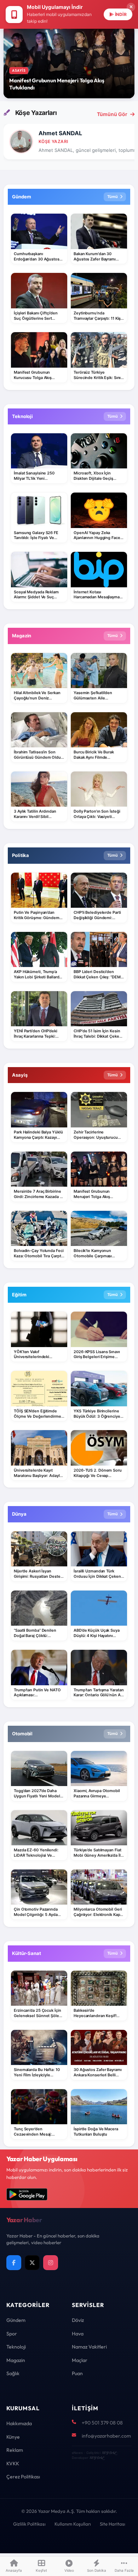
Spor (12, 2334)
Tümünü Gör (112, 114)
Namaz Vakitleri (89, 2347)
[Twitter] (32, 2263)
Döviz (78, 2320)
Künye (13, 2437)
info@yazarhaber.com (106, 2436)
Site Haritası (113, 2524)
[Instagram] (51, 2263)
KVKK (13, 2464)
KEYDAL (109, 2453)
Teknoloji (16, 2347)
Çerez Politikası (23, 2477)
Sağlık (13, 2373)
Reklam (15, 2450)
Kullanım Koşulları (73, 2524)
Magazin (16, 2360)
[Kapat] (131, 7)
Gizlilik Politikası (29, 2524)
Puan (77, 2373)
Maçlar (80, 2360)
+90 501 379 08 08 (102, 2423)
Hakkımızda (19, 2423)
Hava (78, 2334)
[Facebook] (14, 2263)
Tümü (113, 197)
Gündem (16, 2320)
